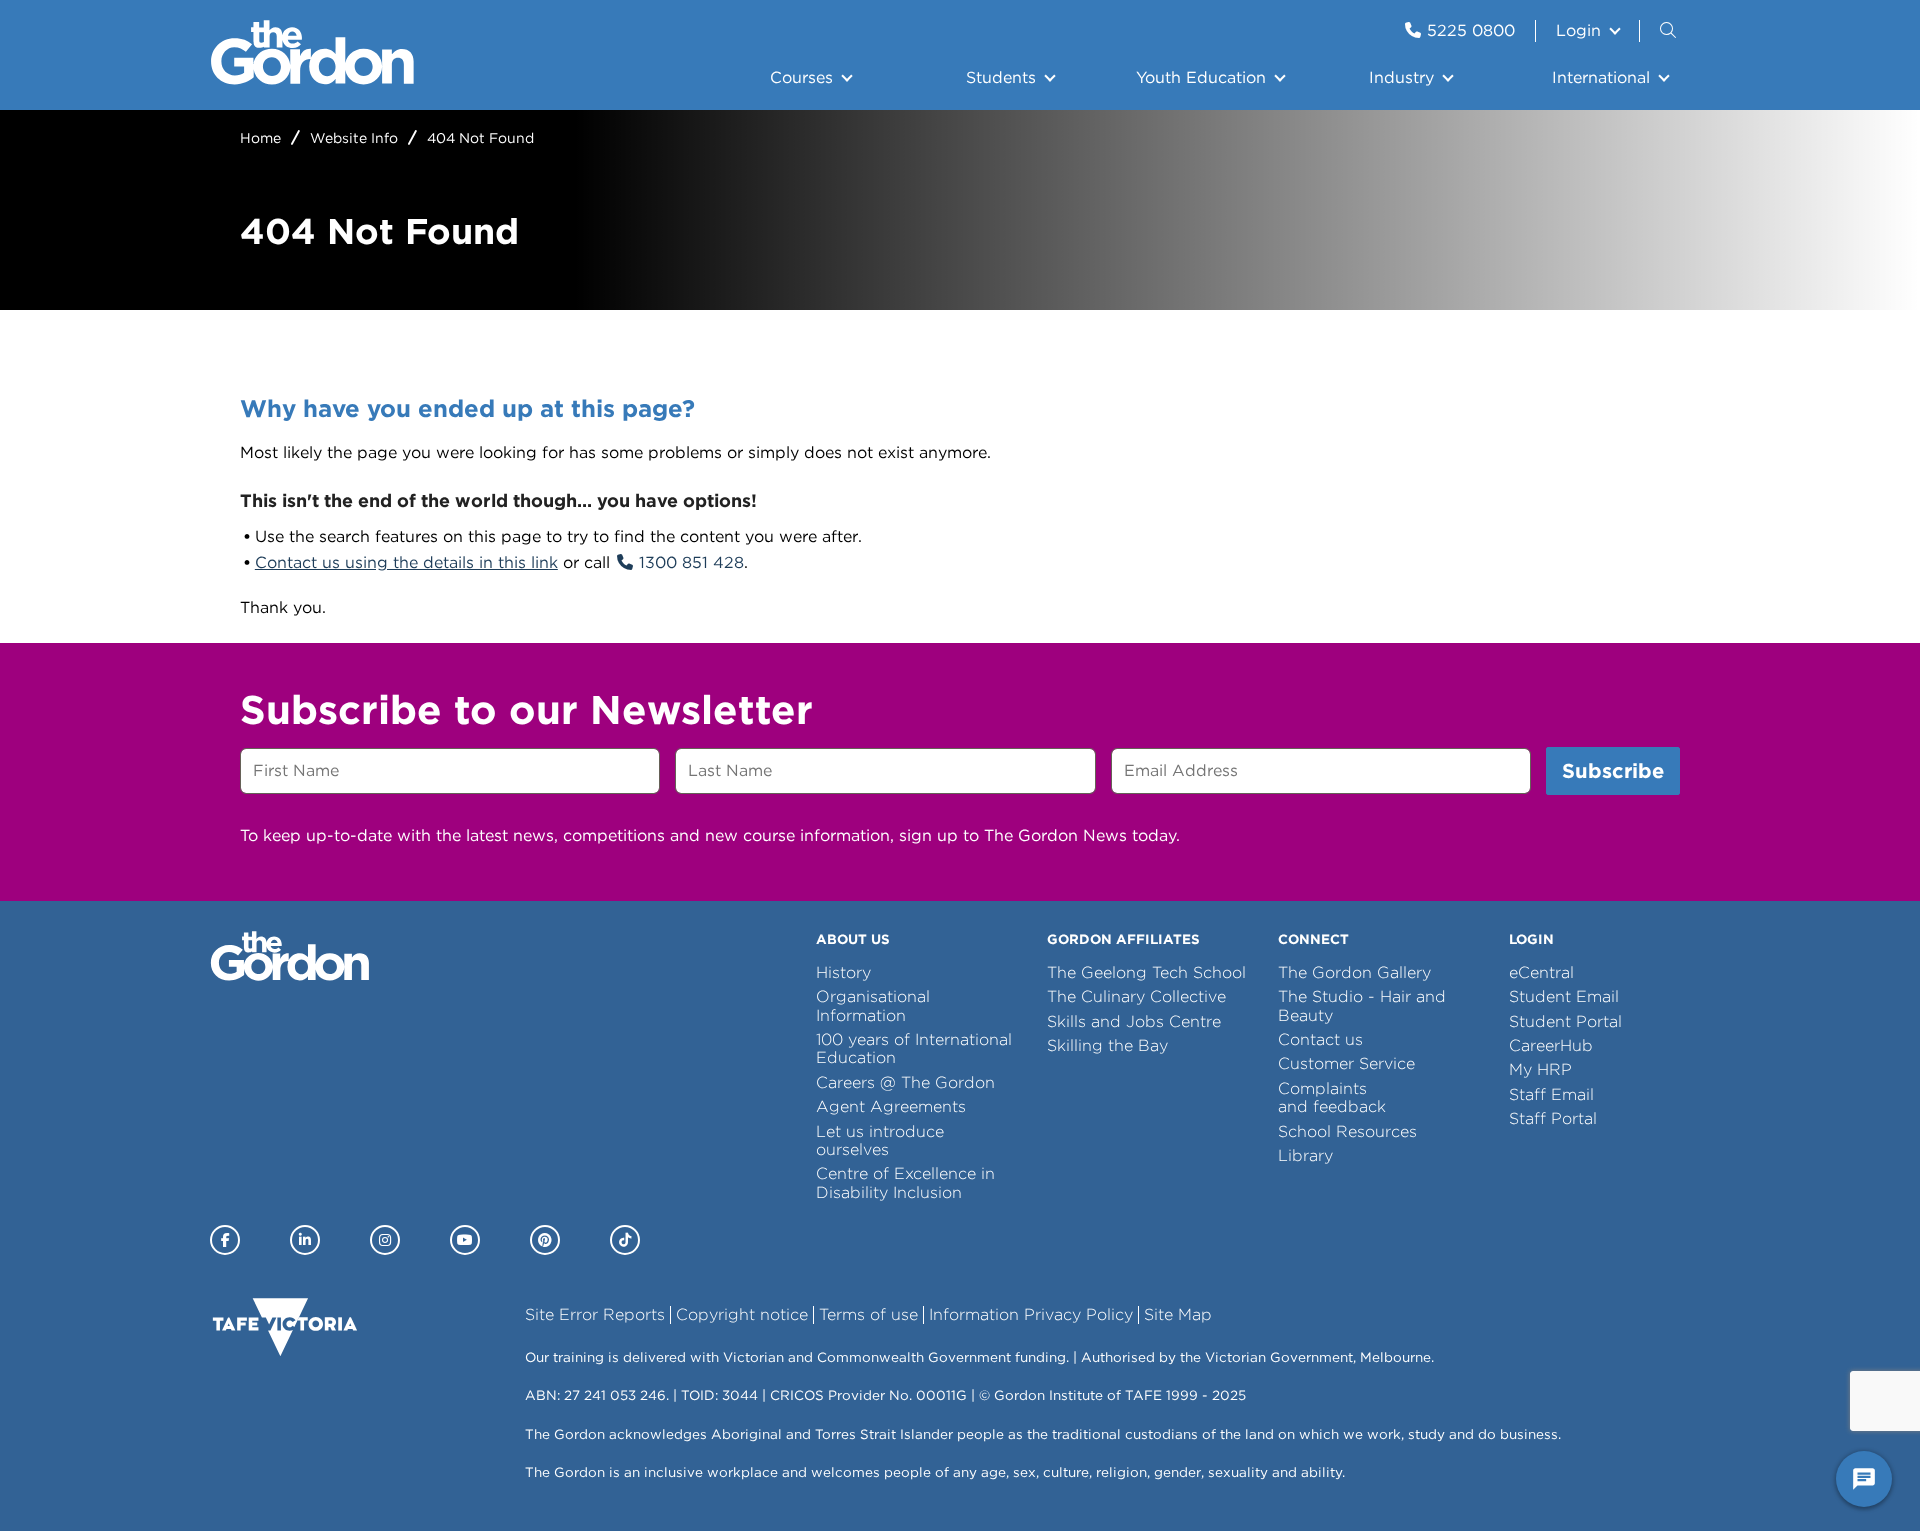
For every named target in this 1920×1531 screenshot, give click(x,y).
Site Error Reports (595, 1314)
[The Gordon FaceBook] (225, 1240)
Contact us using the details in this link (406, 562)
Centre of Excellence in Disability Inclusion (905, 1182)
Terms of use (868, 1314)
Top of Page (129, 1479)
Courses (801, 77)
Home (260, 138)
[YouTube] (465, 1240)
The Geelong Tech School (1146, 972)
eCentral (1541, 972)
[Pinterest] (545, 1240)
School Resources (1347, 1131)
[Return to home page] (312, 79)
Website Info (354, 138)
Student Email (1564, 996)
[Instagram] (385, 1240)
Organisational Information (873, 1005)
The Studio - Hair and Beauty (1362, 1005)
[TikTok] (625, 1240)
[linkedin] (305, 1240)
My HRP (1540, 1069)
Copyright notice (742, 1314)
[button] (1670, 31)
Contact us (1320, 1039)
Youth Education (1201, 77)
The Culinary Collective (1136, 996)
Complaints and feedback (1332, 1097)
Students (1001, 77)
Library (1305, 1155)
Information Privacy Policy (1031, 1314)
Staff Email (1551, 1094)
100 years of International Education (914, 1048)
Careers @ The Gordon (905, 1082)
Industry (1401, 77)
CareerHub (1551, 1045)
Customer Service (1346, 1063)
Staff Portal (1553, 1118)
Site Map (1178, 1314)
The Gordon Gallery (1354, 972)
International (1601, 77)
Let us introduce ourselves (880, 1140)
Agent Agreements (891, 1106)
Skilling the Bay (1107, 1045)
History (843, 972)
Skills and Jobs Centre (1134, 1021)
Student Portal (1565, 1021)
